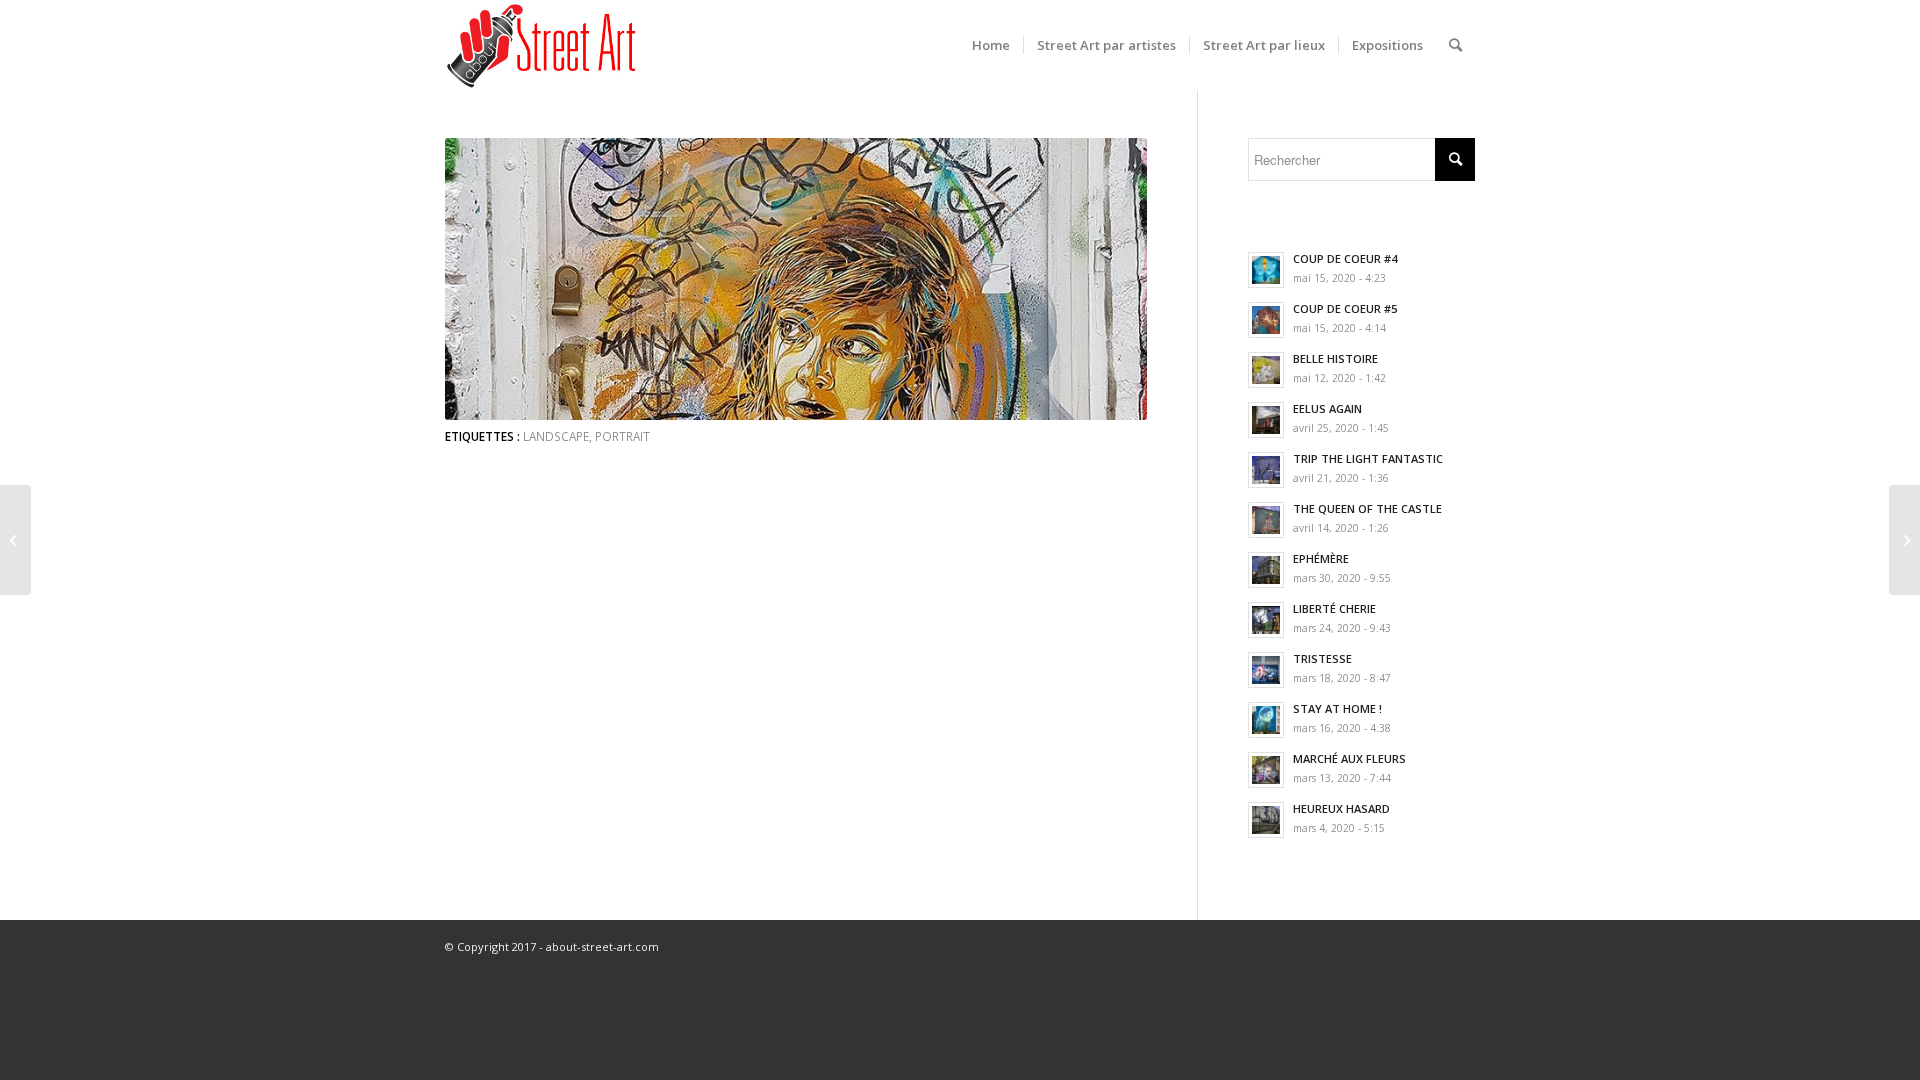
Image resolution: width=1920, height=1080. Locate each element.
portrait (622, 436)
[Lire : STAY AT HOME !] (1266, 720)
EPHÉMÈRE (1321, 558)
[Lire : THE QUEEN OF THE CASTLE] (1266, 520)
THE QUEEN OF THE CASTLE (1367, 508)
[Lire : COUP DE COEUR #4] (1266, 270)
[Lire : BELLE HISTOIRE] (1266, 370)
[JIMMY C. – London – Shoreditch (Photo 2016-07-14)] (15, 540)
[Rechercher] (1455, 45)
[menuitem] (991, 45)
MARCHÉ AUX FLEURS (1349, 758)
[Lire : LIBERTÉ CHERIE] (1266, 620)
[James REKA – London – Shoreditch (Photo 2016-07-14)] (1904, 540)
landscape (556, 436)
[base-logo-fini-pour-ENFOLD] (543, 45)
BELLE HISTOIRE (1335, 358)
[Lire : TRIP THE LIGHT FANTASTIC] (1266, 470)
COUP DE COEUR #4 (1345, 258)
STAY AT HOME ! (1337, 708)
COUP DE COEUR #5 (1345, 308)
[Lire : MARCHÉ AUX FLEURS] (1266, 770)
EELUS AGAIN (1327, 408)
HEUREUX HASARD (1341, 808)
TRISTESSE (1322, 658)
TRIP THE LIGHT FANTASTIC (1368, 458)
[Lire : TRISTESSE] (1266, 670)
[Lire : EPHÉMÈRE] (1266, 570)
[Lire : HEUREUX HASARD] (1266, 820)
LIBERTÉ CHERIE (1334, 608)
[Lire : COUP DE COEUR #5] (1266, 320)
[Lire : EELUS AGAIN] (1266, 420)
